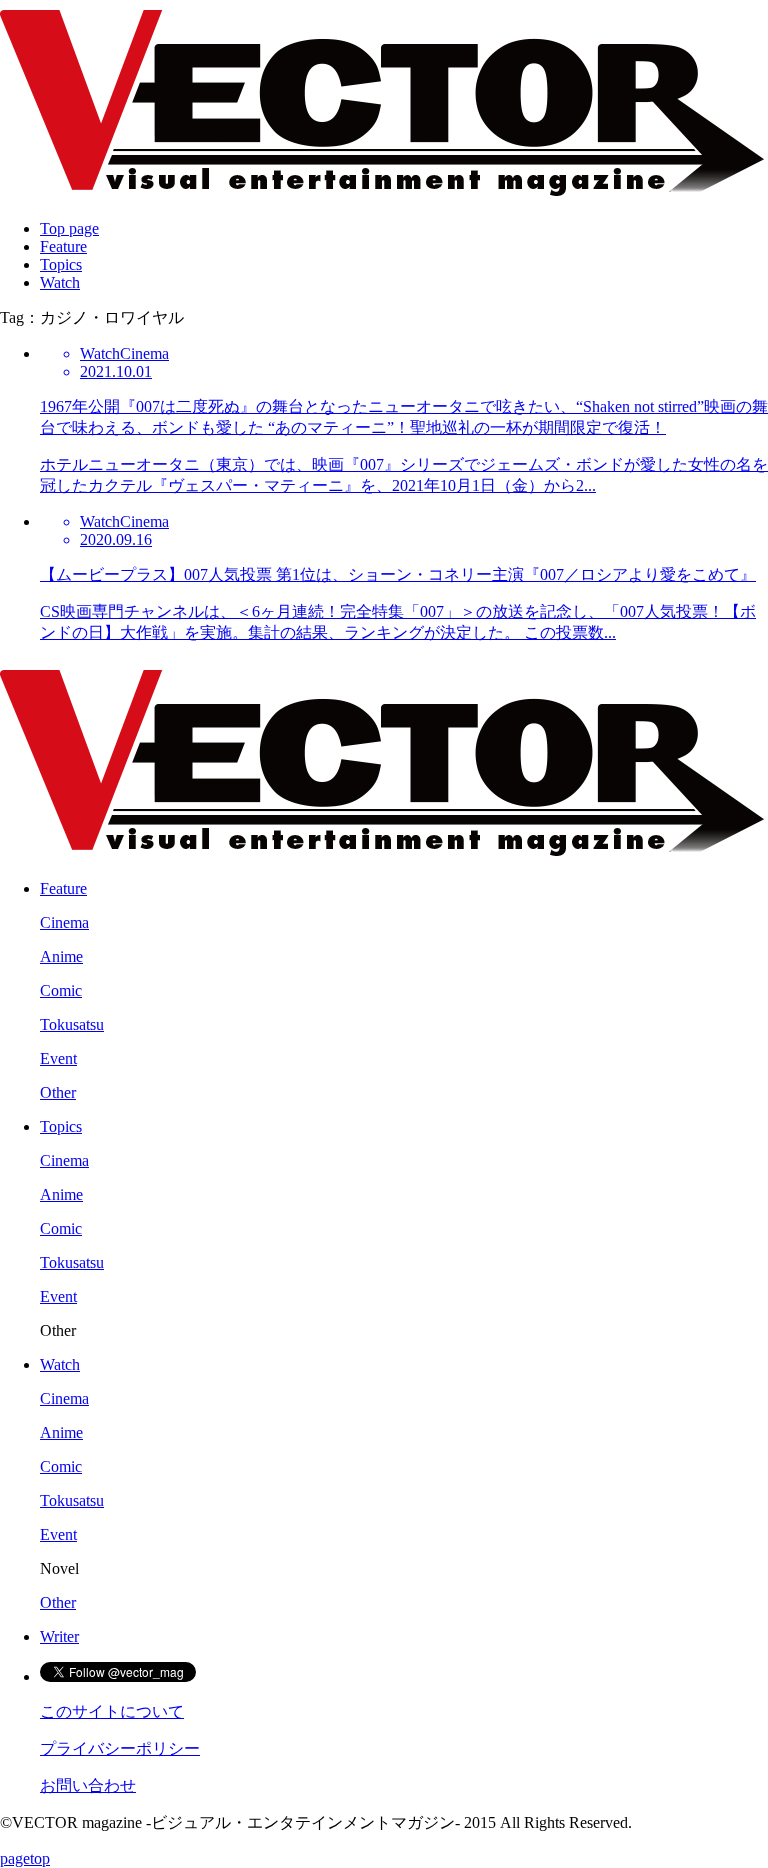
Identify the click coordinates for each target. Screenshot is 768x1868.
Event (58, 1058)
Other (58, 1092)
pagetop (25, 1858)
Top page (69, 228)
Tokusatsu (72, 1024)
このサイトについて (112, 1711)
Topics (61, 264)
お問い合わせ (88, 1785)
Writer (59, 1636)
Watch (60, 282)
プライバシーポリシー (120, 1748)
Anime (61, 956)
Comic (61, 990)
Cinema (64, 922)
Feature (63, 246)
